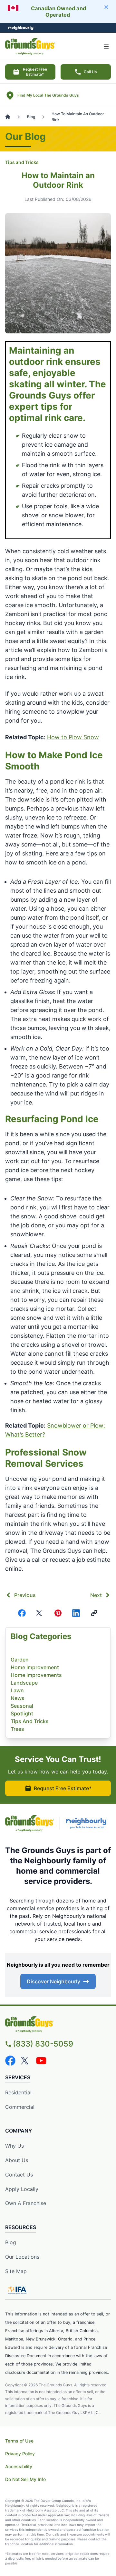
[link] (94, 1613)
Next (96, 1595)
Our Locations (22, 2257)
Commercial (20, 2107)
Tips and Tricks (22, 162)
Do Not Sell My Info (25, 2479)
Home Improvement (35, 1667)
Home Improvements (36, 1675)
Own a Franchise (26, 2203)
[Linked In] (76, 1613)
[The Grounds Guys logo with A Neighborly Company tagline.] (29, 1823)
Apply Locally (22, 2189)
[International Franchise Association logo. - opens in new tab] (17, 2290)
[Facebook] (22, 1613)
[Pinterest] (58, 1613)
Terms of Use (19, 2441)
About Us (17, 2160)
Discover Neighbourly (53, 1981)
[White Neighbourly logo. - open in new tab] (21, 28)
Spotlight (22, 1713)
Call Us (90, 72)
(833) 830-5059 (43, 2044)
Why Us (15, 2146)
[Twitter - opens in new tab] (26, 2061)
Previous (25, 1595)
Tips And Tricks (30, 1721)
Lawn (17, 1690)
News (18, 1698)
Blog (11, 2242)
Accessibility (19, 2466)
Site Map (16, 2271)
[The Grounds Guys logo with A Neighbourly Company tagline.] (58, 2024)
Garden (20, 1660)
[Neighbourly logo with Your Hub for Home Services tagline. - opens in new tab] (88, 1823)
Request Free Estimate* (35, 72)
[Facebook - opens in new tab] (10, 2061)
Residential (18, 2092)
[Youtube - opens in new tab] (41, 2061)
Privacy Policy (20, 2454)
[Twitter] (40, 1613)
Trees (17, 1729)
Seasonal (22, 1706)
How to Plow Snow (73, 737)
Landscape (24, 1683)
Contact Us (19, 2175)
